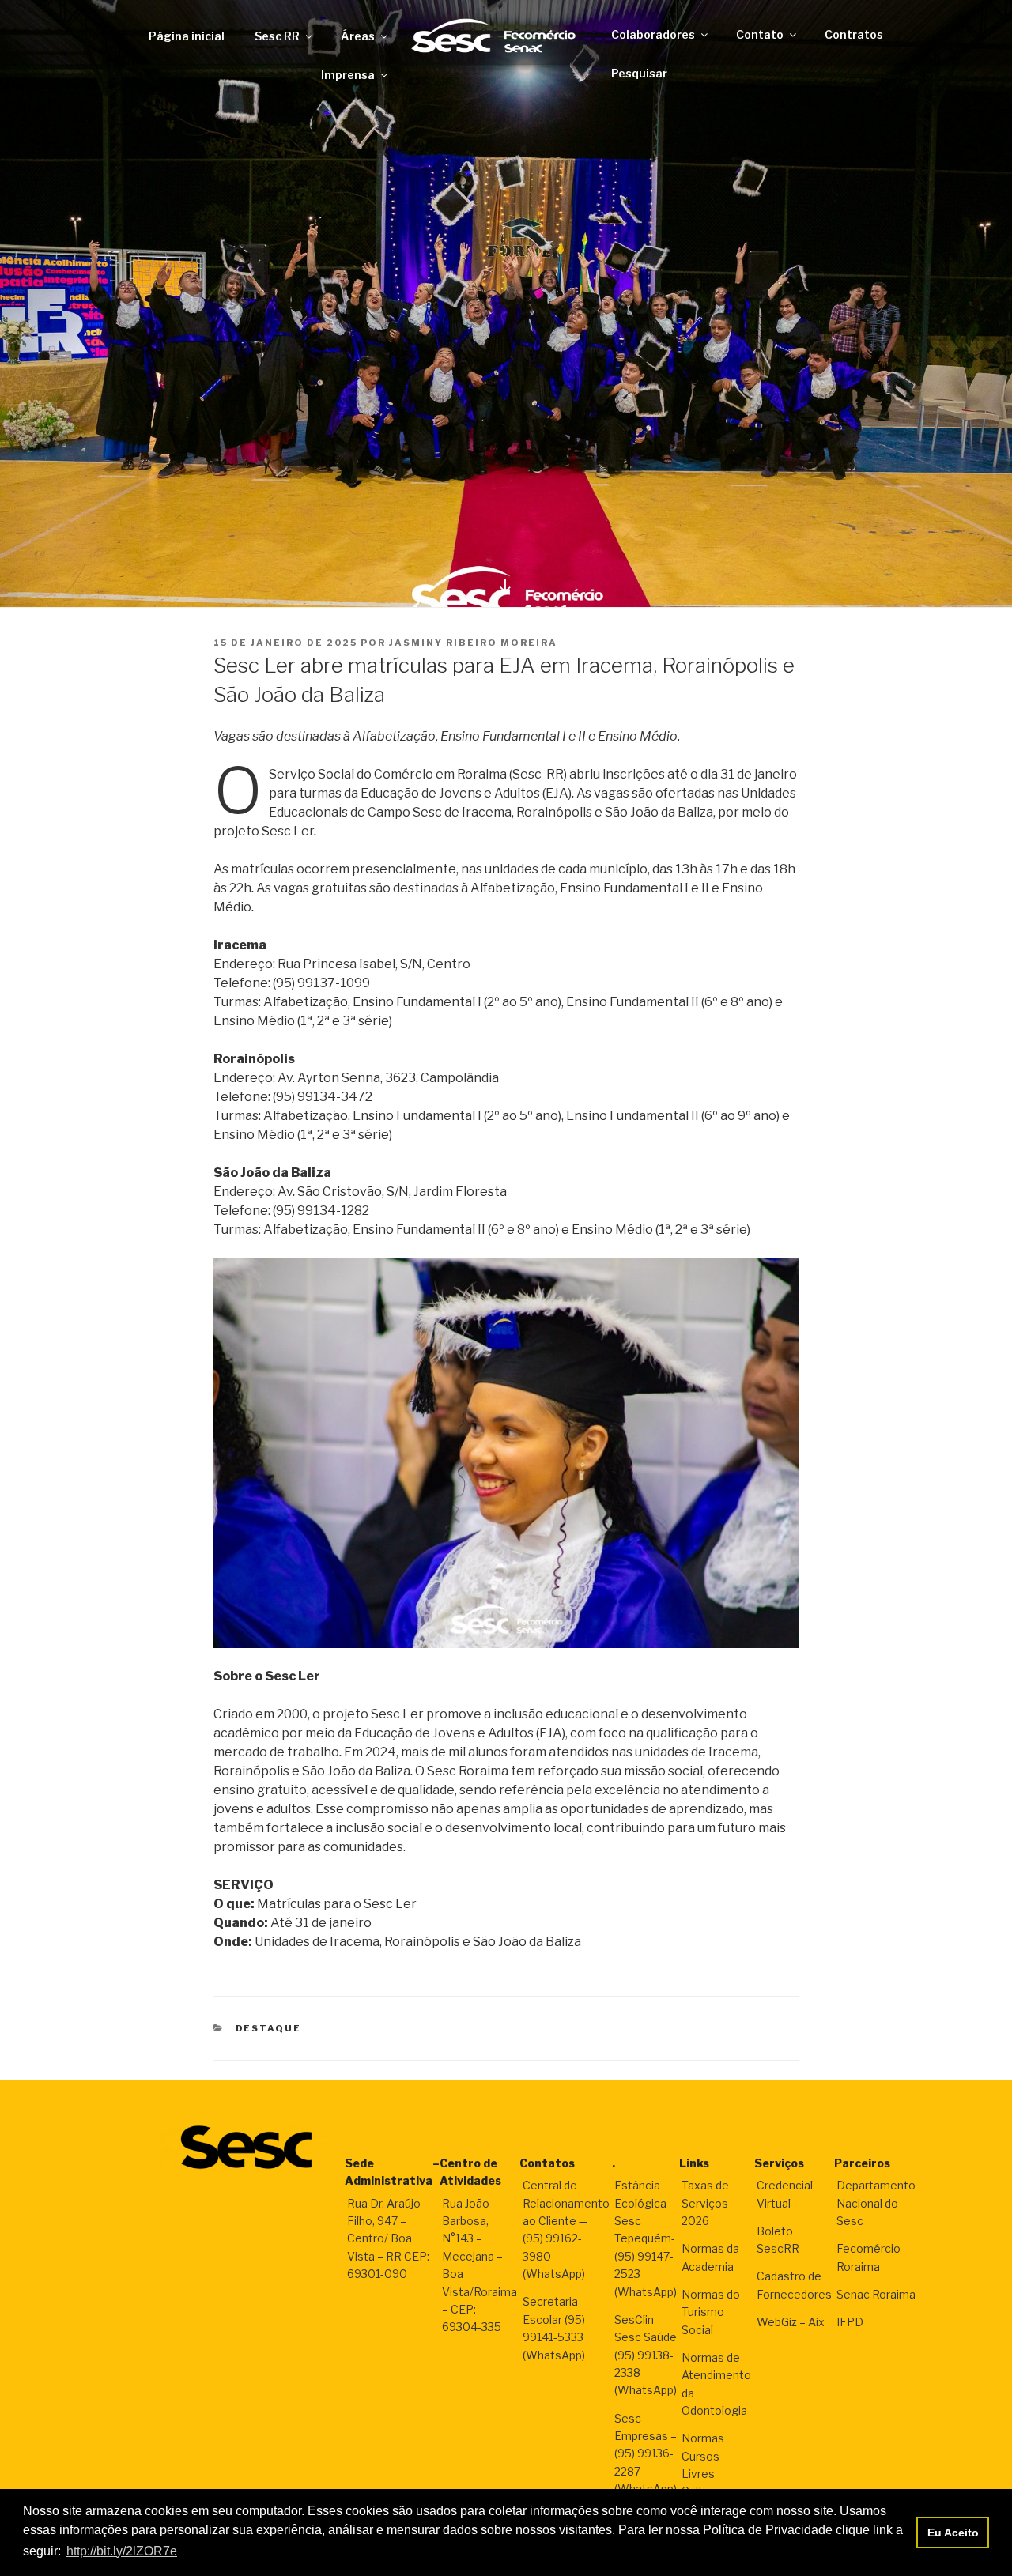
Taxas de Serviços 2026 (705, 2203)
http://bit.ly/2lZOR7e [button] (122, 2551)
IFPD (850, 2322)
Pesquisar (639, 73)
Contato (760, 34)
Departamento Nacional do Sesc (876, 2203)
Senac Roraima (876, 2294)
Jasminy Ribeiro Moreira (473, 643)
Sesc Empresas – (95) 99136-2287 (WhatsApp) (646, 2454)
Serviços (779, 2163)
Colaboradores (653, 34)
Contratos (854, 34)
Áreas (358, 36)
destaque (269, 2028)
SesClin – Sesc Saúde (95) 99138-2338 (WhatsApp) (646, 2355)
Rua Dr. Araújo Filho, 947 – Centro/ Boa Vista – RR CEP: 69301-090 (388, 2239)
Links (694, 2163)
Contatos (547, 2163)
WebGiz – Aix (791, 2322)
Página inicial (187, 36)
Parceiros (862, 2163)
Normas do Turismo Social (711, 2312)
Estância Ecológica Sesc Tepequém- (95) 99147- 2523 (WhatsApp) (646, 2238)
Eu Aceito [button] (953, 2533)
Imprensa (348, 75)
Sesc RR (277, 36)
